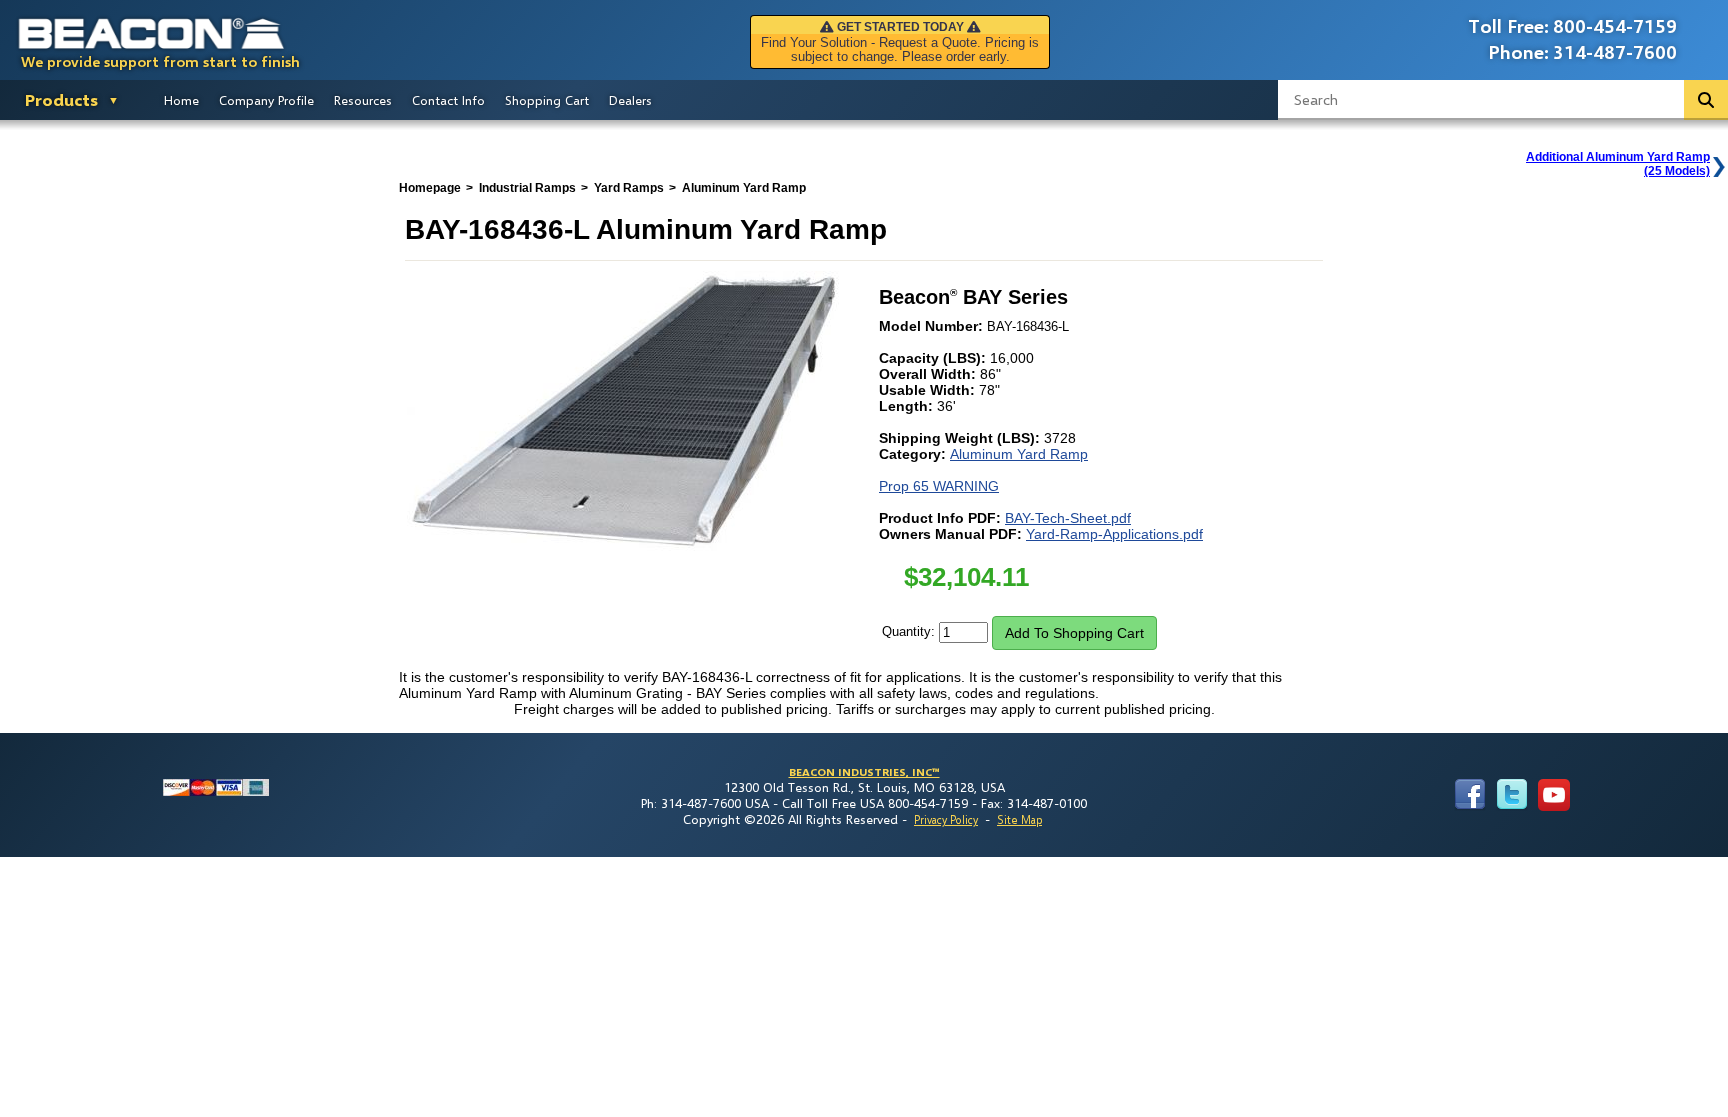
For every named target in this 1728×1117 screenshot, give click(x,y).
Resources (363, 100)
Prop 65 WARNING (939, 486)
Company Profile (266, 100)
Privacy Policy (946, 819)
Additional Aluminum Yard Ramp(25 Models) (1618, 164)
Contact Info (448, 100)
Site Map (1019, 819)
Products (61, 99)
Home (181, 100)
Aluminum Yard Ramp (1019, 454)
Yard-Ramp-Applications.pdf (1114, 534)
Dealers (630, 100)
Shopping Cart (547, 100)
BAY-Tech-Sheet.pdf (1068, 518)
